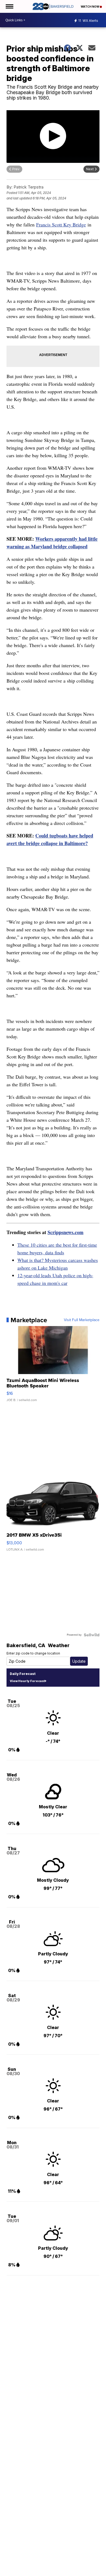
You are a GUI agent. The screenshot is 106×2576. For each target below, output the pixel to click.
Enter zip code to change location (33, 1653)
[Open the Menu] (9, 6)
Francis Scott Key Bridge (61, 225)
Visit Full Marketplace (82, 1320)
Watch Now (90, 7)
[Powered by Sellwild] (92, 1635)
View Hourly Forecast (27, 1681)
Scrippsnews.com (66, 1232)
